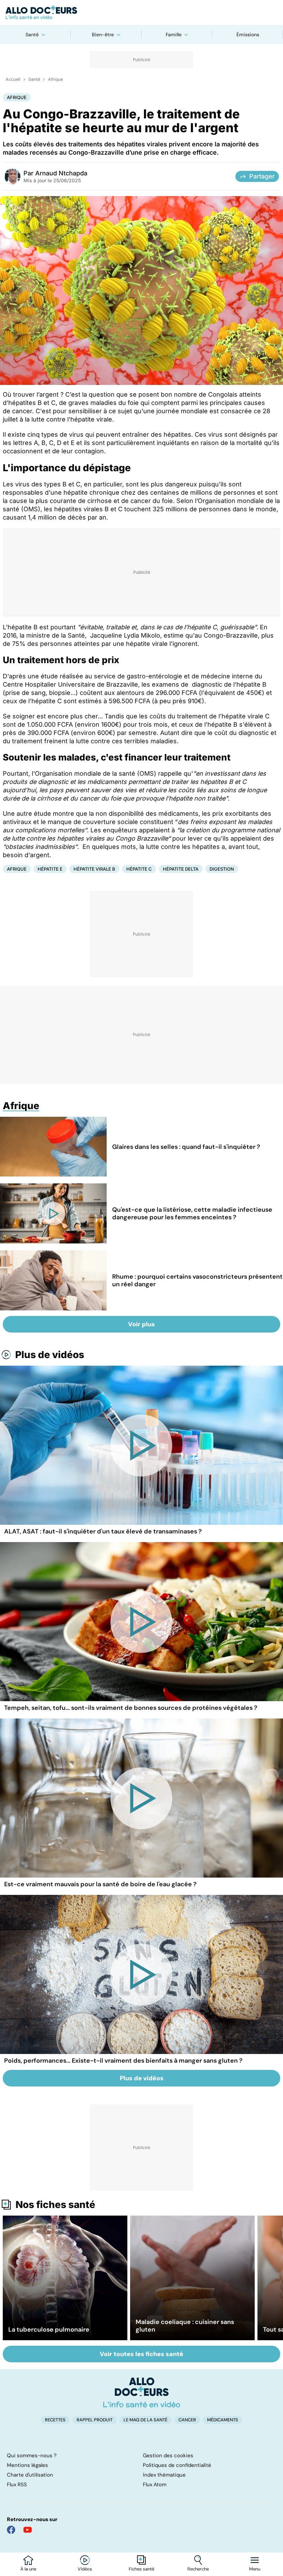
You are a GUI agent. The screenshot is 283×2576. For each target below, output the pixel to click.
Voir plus (141, 1324)
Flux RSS (17, 2485)
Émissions (248, 35)
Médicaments (223, 2420)
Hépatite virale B (94, 869)
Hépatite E (50, 869)
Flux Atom (155, 2485)
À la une (28, 2569)
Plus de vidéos (50, 1355)
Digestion (222, 869)
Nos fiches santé (55, 2205)
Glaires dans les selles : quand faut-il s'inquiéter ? (186, 1147)
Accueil (13, 79)
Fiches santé (141, 2569)
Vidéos (85, 2569)
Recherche (198, 2569)
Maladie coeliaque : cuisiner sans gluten (185, 2326)
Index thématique (164, 2475)
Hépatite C (139, 869)
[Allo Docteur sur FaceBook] (11, 2530)
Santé (32, 35)
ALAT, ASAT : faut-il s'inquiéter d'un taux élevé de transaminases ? (103, 1531)
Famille (174, 35)
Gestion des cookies (168, 2456)
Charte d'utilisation (30, 2475)
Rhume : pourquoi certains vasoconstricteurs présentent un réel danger (197, 1280)
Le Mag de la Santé (145, 2420)
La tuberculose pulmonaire (49, 2330)
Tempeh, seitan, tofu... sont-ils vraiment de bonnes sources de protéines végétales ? (131, 1708)
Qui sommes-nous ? (32, 2456)
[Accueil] (142, 2392)
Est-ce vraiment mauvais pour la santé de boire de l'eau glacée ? (100, 1884)
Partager (262, 176)
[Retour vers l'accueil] (141, 12)
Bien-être (103, 35)
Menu (255, 2569)
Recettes (55, 2420)
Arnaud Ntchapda (61, 173)
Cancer (187, 2420)
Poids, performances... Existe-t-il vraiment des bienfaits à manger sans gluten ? (123, 2061)
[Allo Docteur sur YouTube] (28, 2530)
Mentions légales (27, 2465)
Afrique (55, 79)
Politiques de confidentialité (177, 2465)
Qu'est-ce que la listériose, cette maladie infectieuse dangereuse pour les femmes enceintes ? (192, 1213)
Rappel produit (95, 2420)
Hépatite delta (181, 869)
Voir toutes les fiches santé (141, 2354)
